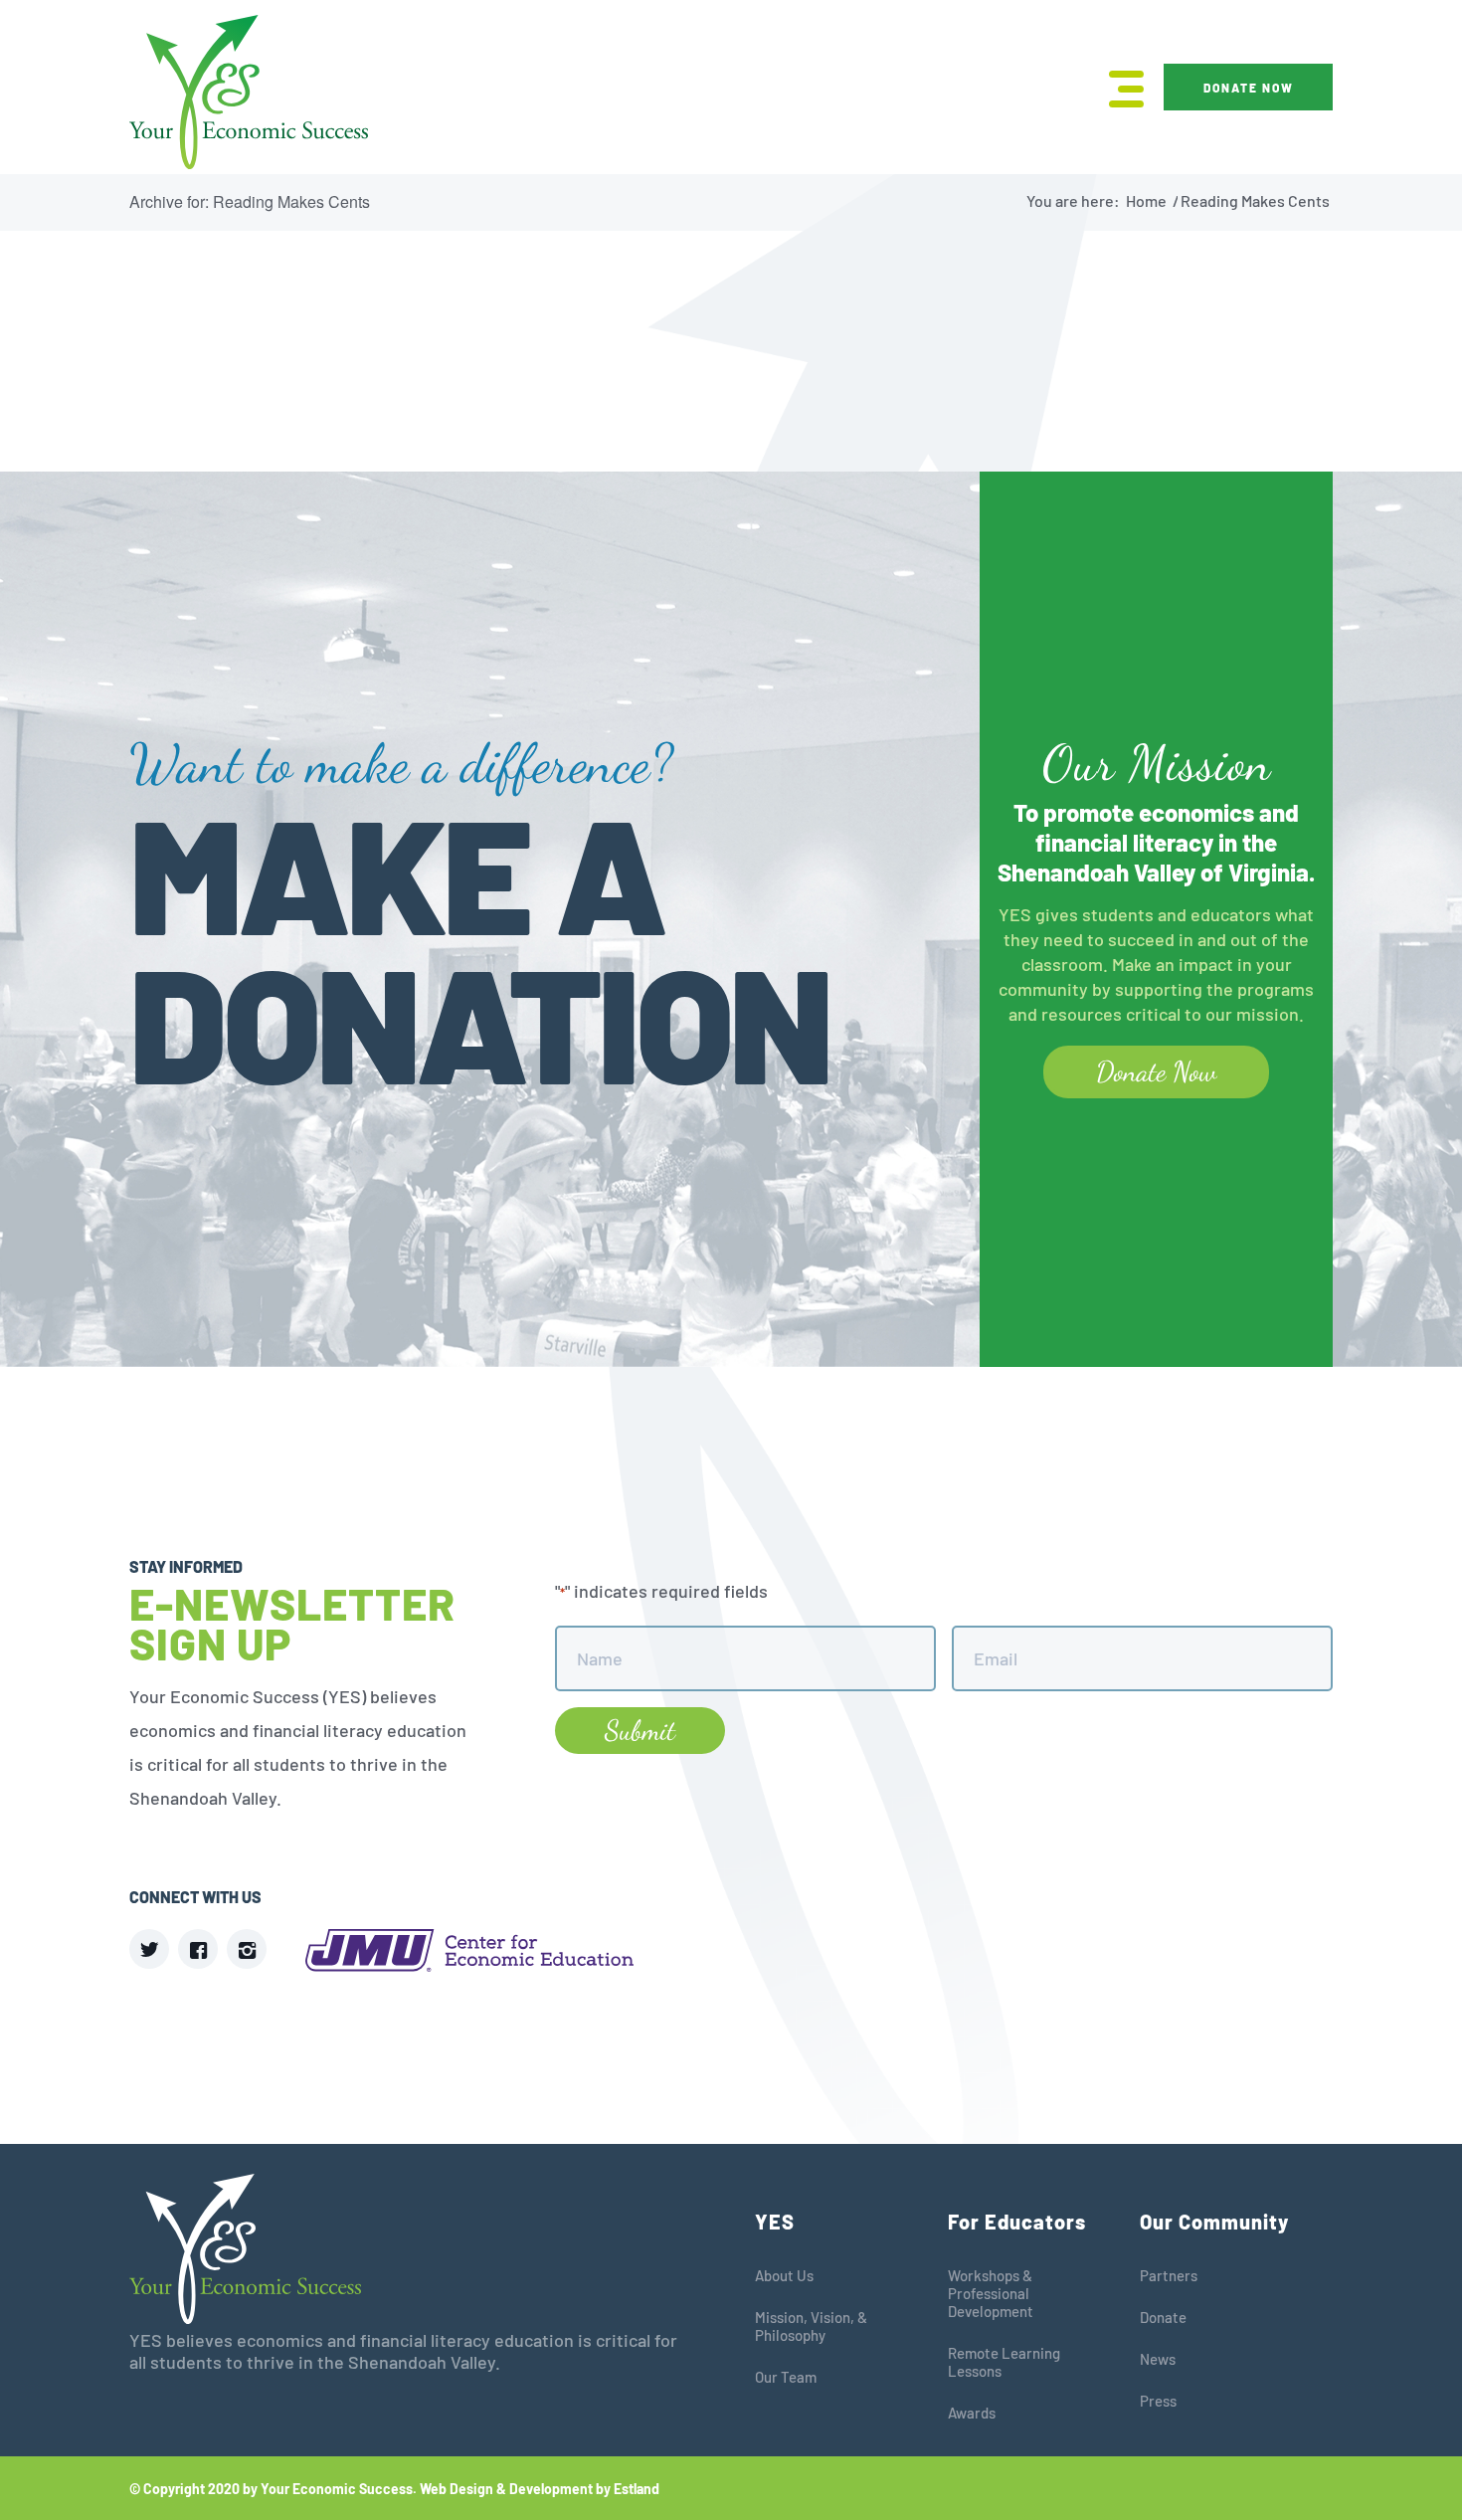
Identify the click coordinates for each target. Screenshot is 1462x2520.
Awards (972, 2413)
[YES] (249, 92)
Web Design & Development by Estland (540, 2489)
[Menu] (1120, 87)
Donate (1163, 2317)
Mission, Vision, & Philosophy (811, 2326)
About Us (784, 2275)
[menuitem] (1120, 87)
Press (1158, 2401)
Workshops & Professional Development (991, 2293)
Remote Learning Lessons (1004, 2362)
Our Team (786, 2377)
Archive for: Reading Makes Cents (250, 201)
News (1158, 2359)
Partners (1169, 2275)
